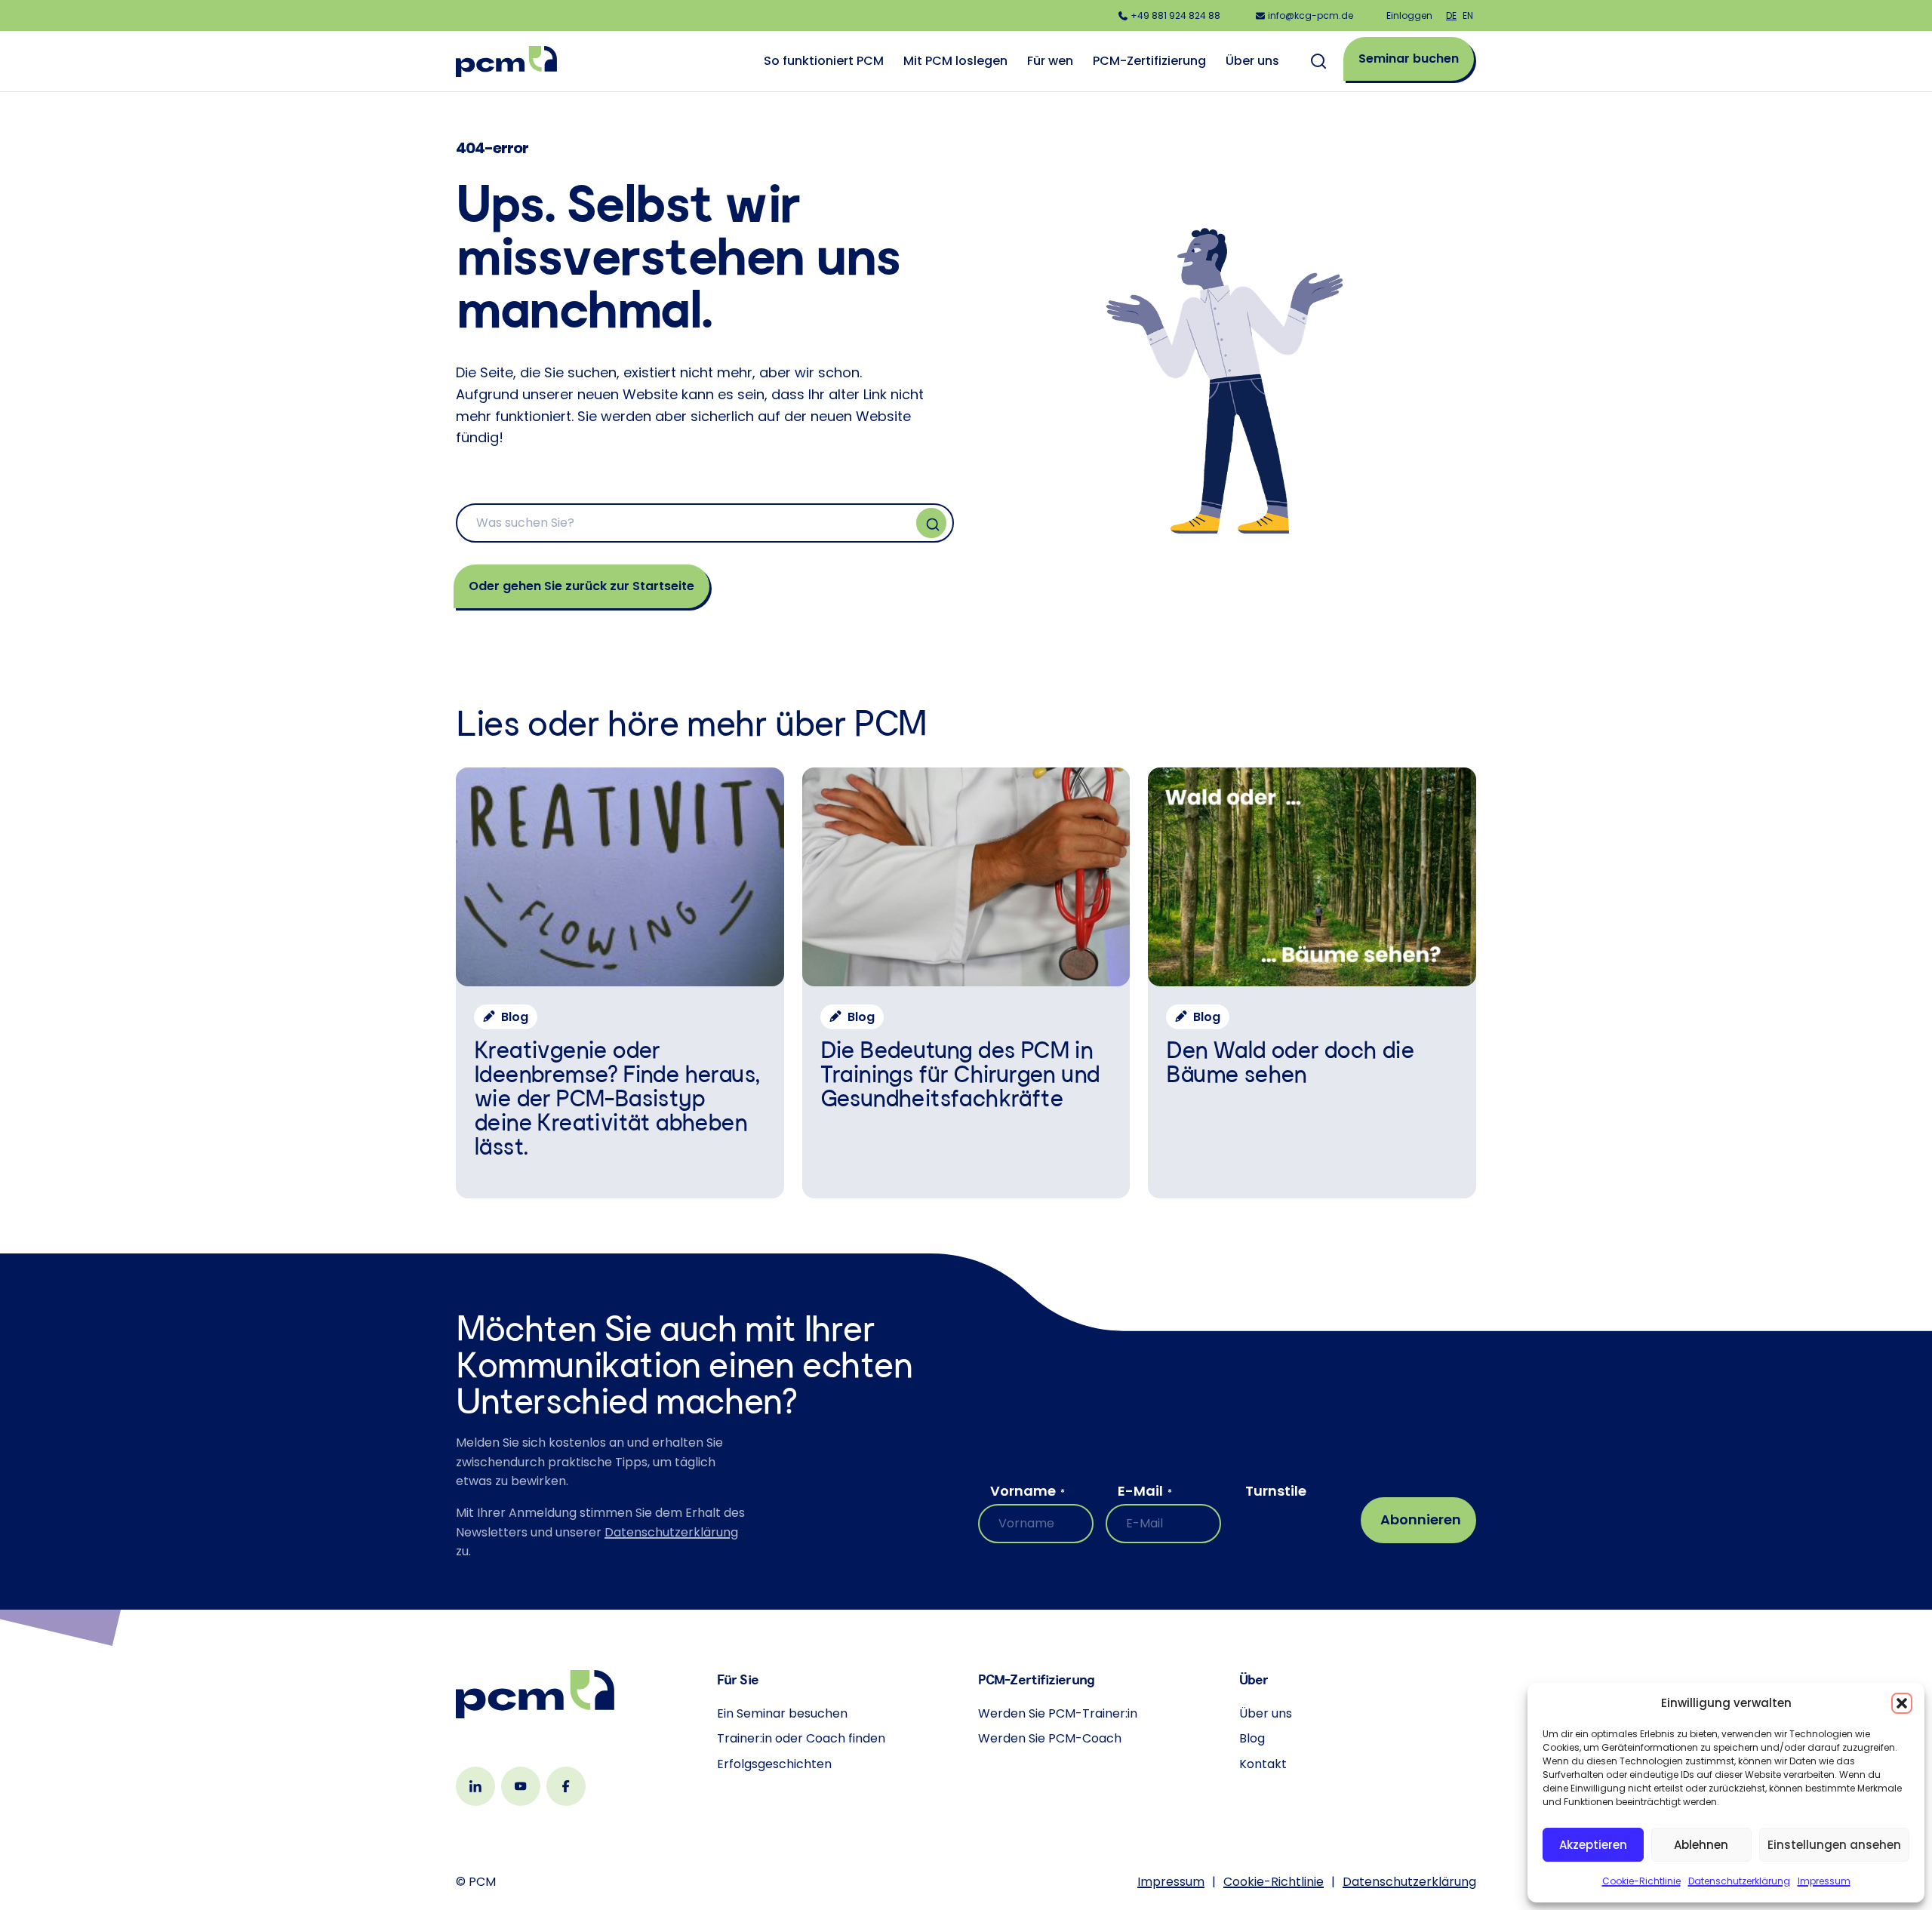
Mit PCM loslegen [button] (955, 61)
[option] (1468, 15)
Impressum (1824, 1881)
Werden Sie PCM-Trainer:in (1058, 1713)
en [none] (1468, 15)
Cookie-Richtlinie (1641, 1881)
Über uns (1266, 1713)
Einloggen (1409, 15)
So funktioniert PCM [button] (824, 61)
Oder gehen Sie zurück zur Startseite (581, 586)
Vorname (1028, 1491)
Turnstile (1276, 1491)
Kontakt (1263, 1764)
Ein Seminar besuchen (782, 1713)
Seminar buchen (1409, 58)
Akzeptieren (1593, 1845)
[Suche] (931, 523)
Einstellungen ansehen (1834, 1845)
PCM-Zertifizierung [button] (1149, 61)
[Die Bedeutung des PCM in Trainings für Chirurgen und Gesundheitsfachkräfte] (966, 983)
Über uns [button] (1252, 61)
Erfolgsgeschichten (774, 1764)
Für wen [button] (1050, 61)
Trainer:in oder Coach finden (801, 1738)
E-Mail (1145, 1491)
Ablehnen (1701, 1845)
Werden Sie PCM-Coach (1050, 1738)
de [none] (1451, 15)
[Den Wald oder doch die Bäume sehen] (1312, 983)
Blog (1252, 1738)
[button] (1902, 1703)
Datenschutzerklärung (1739, 1881)
